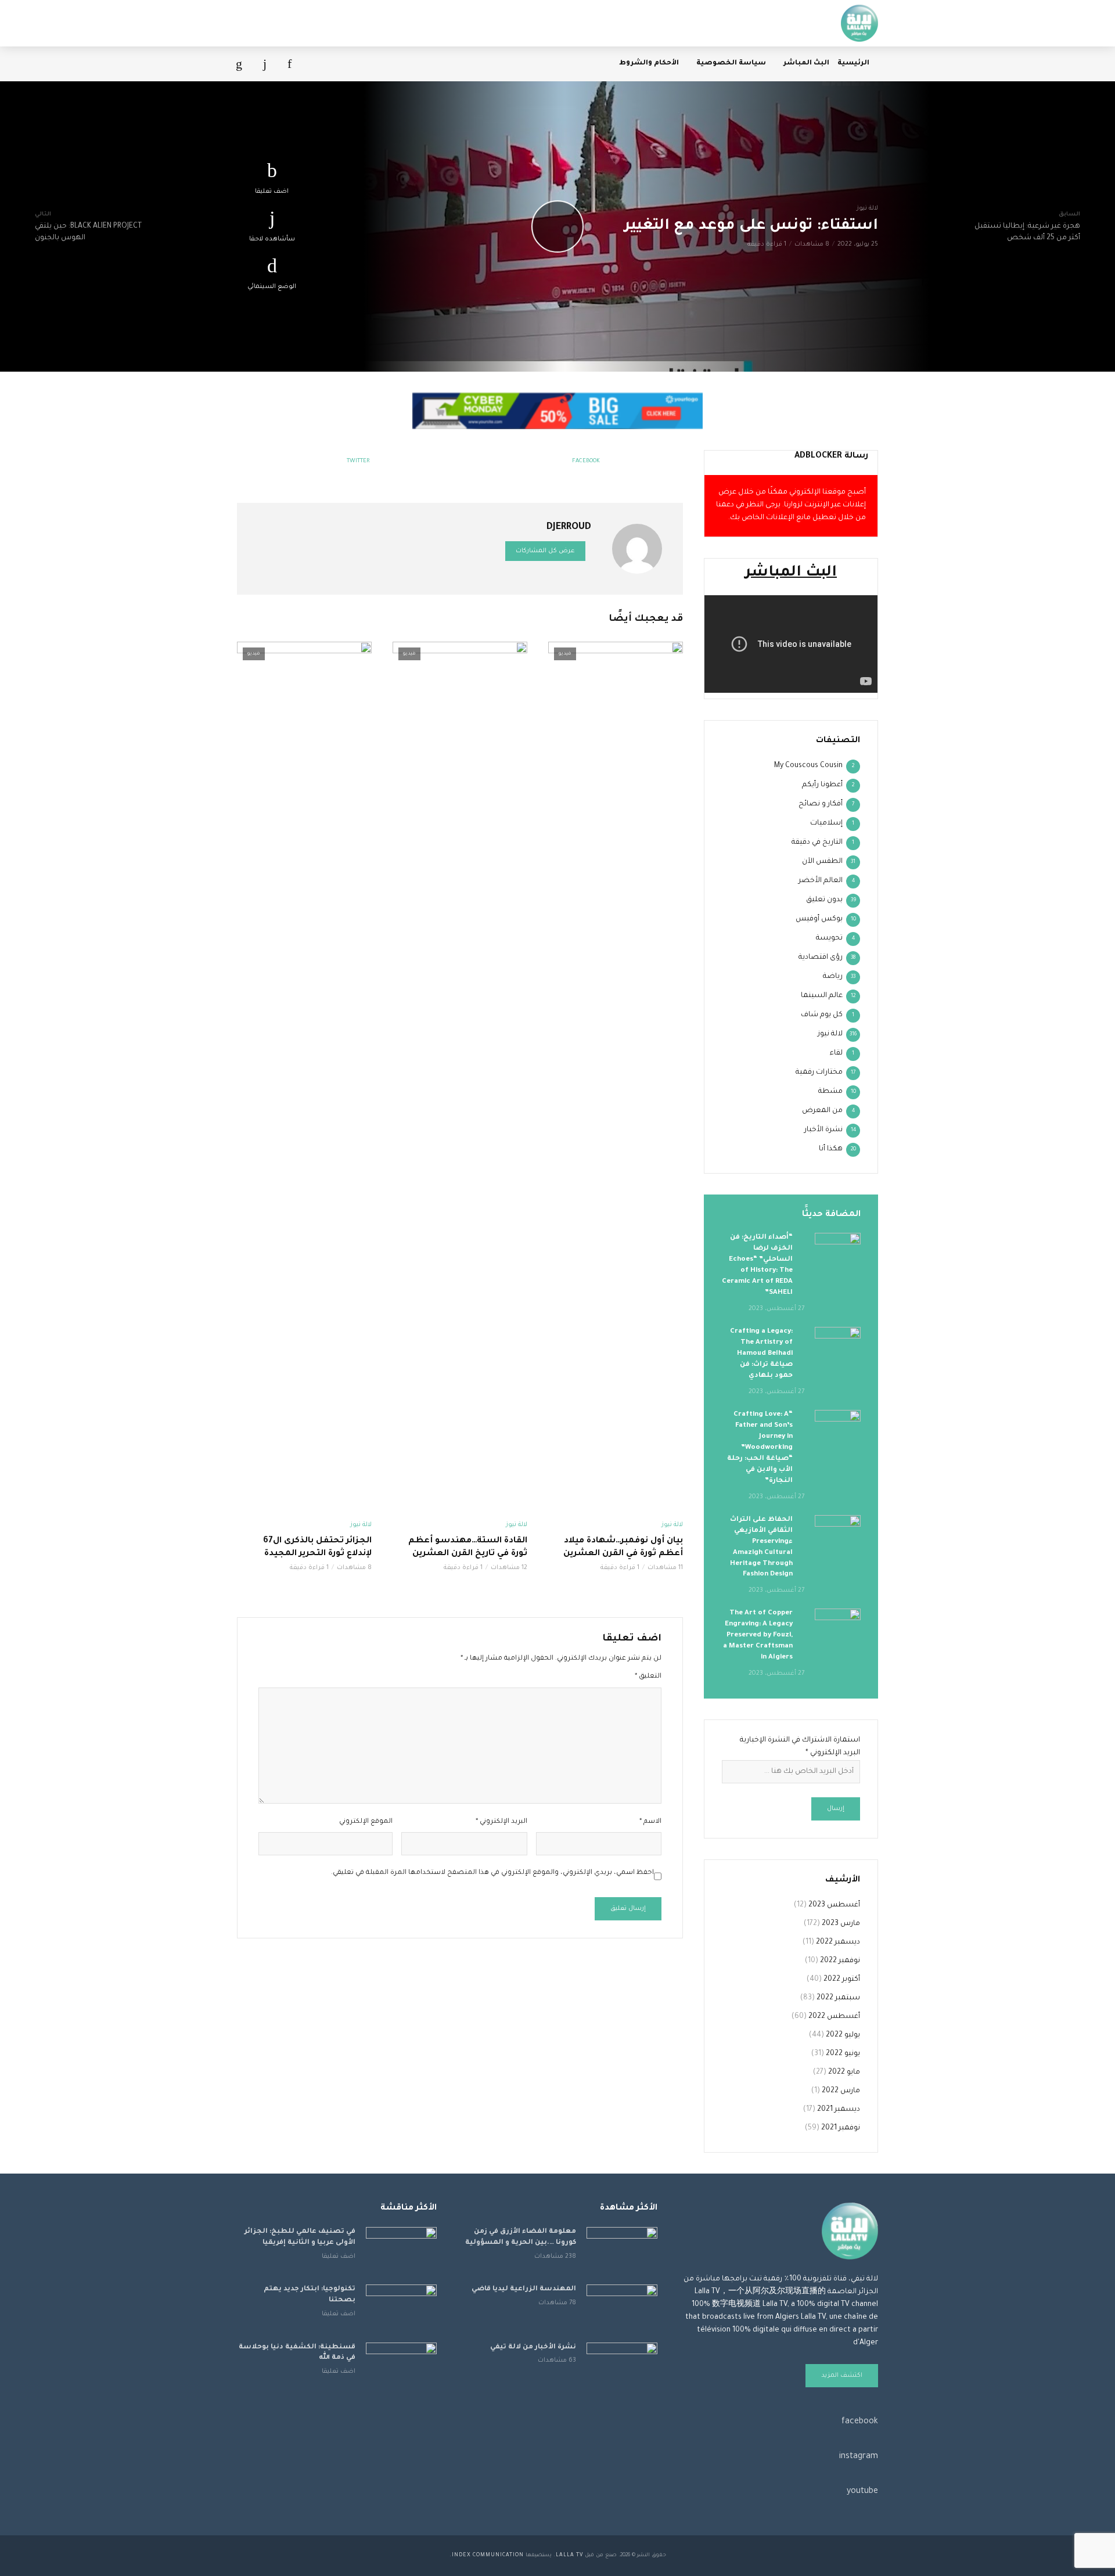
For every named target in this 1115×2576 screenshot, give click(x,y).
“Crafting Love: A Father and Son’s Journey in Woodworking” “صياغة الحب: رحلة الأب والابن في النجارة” (760, 1448)
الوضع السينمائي (272, 287)
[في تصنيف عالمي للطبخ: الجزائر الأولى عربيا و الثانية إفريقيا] (401, 2251)
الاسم (650, 1822)
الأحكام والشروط (649, 64)
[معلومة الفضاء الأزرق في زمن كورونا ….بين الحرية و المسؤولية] (622, 2251)
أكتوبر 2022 (842, 1980)
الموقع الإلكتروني (366, 1822)
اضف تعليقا (272, 192)
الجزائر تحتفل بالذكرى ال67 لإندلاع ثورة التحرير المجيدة (317, 1548)
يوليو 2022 (843, 2035)
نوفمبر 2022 (840, 1961)
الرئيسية (853, 64)
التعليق (648, 1677)
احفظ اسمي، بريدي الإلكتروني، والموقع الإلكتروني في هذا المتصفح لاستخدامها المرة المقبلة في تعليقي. (492, 1873)
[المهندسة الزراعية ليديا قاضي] (622, 2308)
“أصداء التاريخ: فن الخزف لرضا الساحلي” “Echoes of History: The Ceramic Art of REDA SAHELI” (757, 1265)
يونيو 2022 (843, 2054)
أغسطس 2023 (834, 1905)
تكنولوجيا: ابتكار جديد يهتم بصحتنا (310, 2295)
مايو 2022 (844, 2073)
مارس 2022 (841, 2091)
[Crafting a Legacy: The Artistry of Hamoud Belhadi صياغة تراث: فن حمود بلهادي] (838, 1342)
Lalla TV (569, 2556)
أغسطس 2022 (834, 2017)
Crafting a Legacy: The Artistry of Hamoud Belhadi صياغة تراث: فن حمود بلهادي (761, 1354)
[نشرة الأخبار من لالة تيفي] (622, 2366)
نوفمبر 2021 (841, 2128)
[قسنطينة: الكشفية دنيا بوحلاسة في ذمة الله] (401, 2366)
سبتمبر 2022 (838, 1998)
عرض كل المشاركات (545, 551)
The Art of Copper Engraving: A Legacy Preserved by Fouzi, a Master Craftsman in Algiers (758, 1636)
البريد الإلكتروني (501, 1822)
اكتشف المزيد (842, 2376)
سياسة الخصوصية (731, 64)
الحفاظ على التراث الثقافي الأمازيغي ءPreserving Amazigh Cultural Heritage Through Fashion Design (761, 1548)
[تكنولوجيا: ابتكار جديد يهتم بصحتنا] (401, 2308)
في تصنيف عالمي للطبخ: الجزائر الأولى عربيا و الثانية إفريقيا (300, 2237)
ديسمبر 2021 (839, 2110)
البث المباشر (806, 64)
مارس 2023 (841, 1924)
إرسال (836, 1809)
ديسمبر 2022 (838, 1942)
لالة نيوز (867, 208)
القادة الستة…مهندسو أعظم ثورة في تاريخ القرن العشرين (468, 1548)
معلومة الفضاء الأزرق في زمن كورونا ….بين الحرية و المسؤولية (521, 2237)
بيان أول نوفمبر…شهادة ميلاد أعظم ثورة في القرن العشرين (623, 1548)
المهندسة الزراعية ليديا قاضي (524, 2289)
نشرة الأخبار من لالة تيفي (533, 2347)
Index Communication (488, 2556)
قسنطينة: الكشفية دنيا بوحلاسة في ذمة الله (297, 2353)
